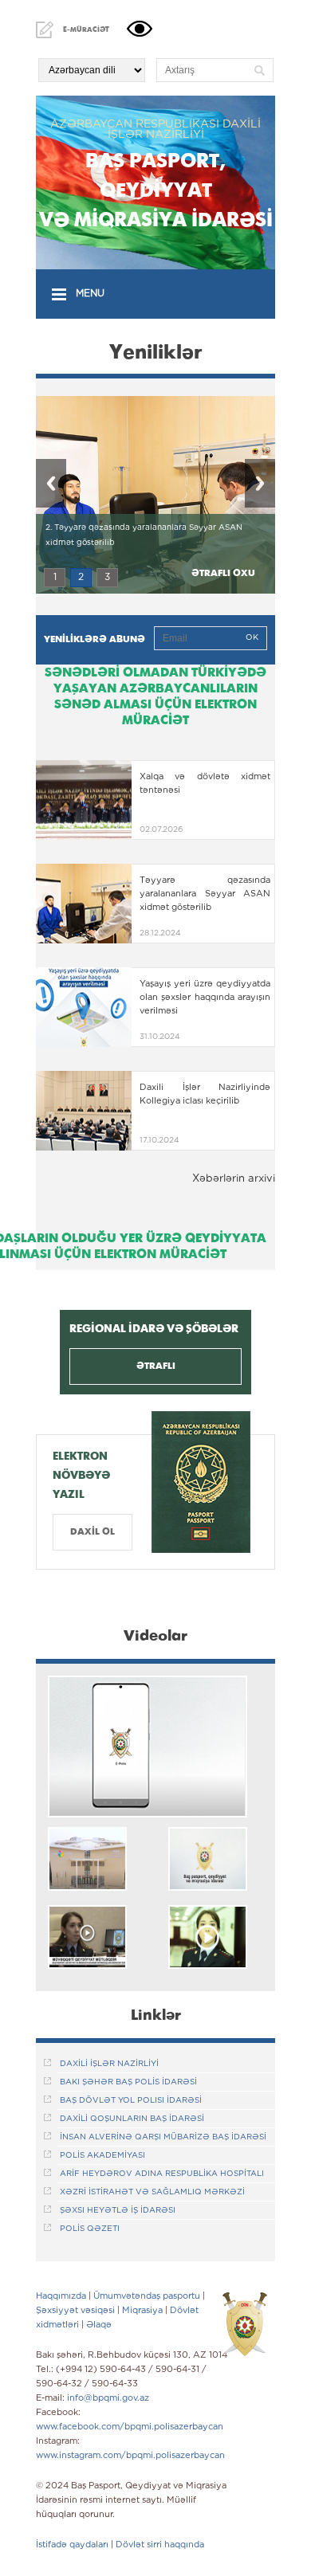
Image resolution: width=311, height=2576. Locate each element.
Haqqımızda (61, 2296)
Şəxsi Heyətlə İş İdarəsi (118, 2211)
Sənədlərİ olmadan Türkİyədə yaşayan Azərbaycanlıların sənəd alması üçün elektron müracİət (155, 696)
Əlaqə (99, 2325)
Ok (252, 638)
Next (260, 483)
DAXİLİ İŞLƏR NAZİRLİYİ (109, 2064)
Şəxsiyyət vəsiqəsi (75, 2311)
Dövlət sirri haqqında (160, 2545)
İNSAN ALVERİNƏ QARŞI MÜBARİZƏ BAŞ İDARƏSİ (163, 2137)
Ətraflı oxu (223, 573)
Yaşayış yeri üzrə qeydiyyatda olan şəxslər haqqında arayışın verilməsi (205, 998)
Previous (51, 483)
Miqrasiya (142, 2311)
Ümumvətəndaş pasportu (147, 2296)
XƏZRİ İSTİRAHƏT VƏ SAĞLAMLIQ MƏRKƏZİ (152, 2192)
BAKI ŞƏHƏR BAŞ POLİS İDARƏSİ (128, 2082)
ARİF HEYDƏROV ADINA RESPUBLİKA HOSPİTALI (162, 2174)
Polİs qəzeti (90, 2229)
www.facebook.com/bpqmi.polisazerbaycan (130, 2427)
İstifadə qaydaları (72, 2545)
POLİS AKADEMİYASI (102, 2156)
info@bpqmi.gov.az (108, 2398)
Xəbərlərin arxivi (234, 1179)
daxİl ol (93, 1532)
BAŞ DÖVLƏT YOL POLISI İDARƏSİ (131, 2101)
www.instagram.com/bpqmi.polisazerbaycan (130, 2456)
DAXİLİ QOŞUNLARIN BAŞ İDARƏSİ (132, 2119)
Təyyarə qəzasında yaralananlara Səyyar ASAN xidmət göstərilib (205, 894)
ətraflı (156, 1366)
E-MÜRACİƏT (86, 29)
